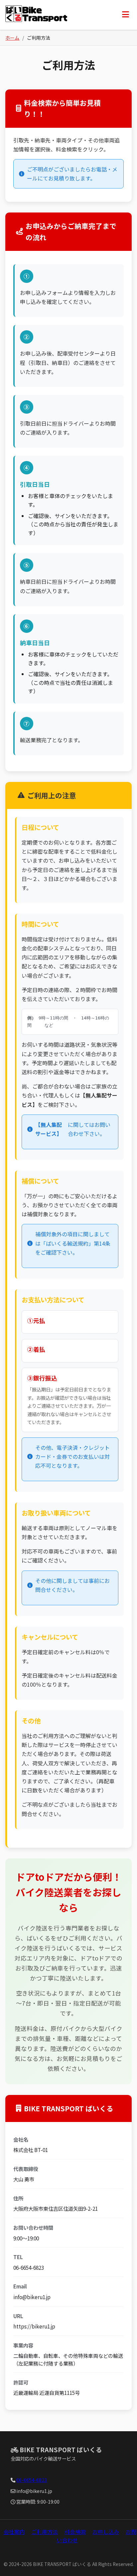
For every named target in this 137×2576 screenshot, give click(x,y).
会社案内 (14, 2532)
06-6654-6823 (32, 2480)
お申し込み (106, 2532)
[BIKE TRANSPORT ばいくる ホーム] (36, 15)
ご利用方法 (45, 2532)
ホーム (12, 38)
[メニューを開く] (126, 15)
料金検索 (75, 2532)
